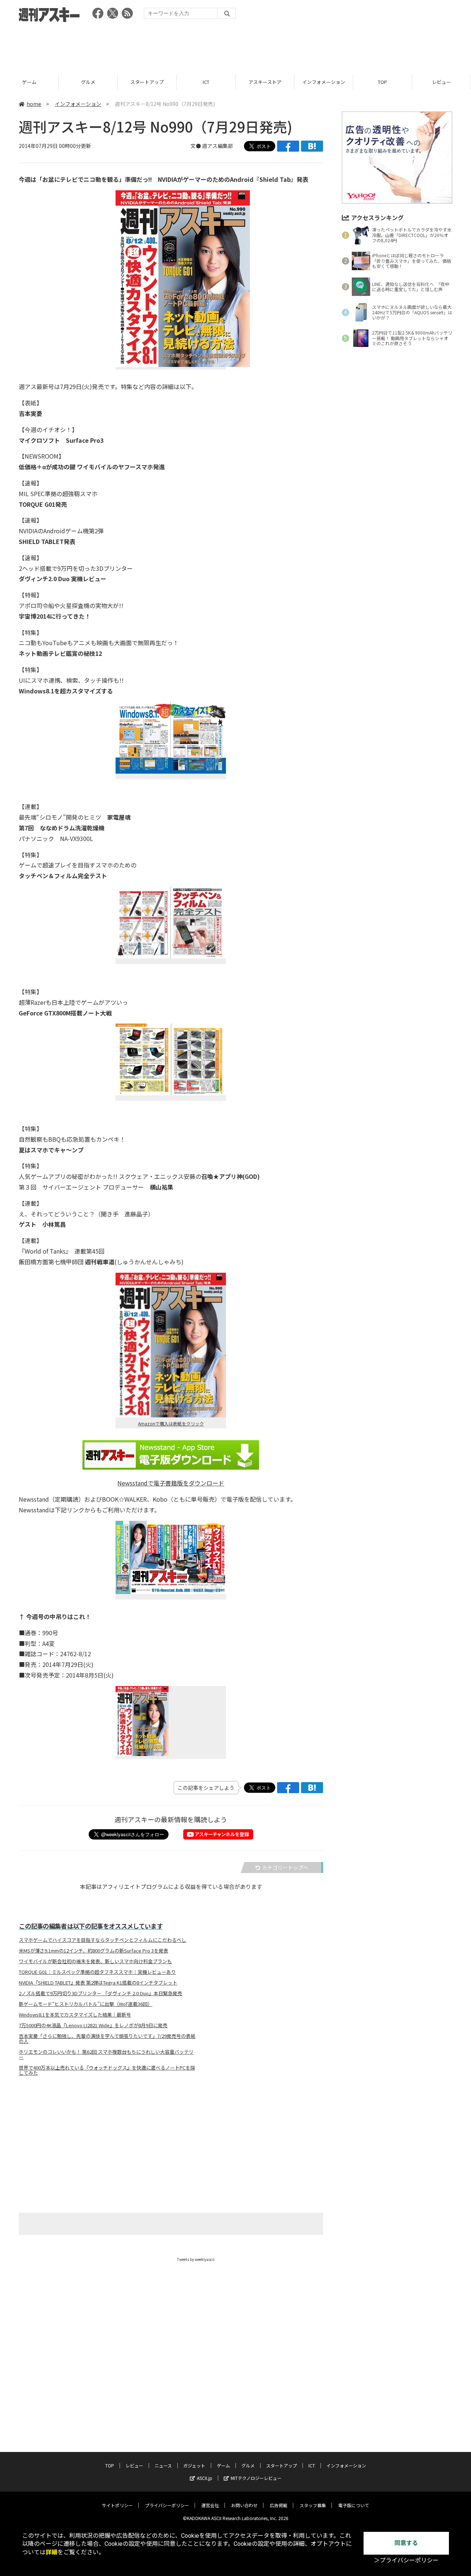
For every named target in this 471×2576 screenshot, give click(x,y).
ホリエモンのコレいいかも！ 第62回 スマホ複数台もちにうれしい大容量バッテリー (106, 2054)
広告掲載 (279, 2505)
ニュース (163, 2465)
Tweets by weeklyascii (196, 2259)
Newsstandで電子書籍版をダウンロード (171, 1483)
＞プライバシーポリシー (406, 2560)
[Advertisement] (235, 46)
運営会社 (210, 2505)
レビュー (442, 82)
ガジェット (194, 2465)
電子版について (354, 2505)
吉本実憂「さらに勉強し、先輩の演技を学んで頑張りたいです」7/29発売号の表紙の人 (107, 2039)
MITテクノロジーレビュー (256, 2478)
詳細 (52, 2552)
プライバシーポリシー (167, 2505)
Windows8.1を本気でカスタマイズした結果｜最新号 (75, 2015)
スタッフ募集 (313, 2505)
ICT (206, 82)
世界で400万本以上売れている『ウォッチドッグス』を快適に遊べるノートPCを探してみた (107, 2070)
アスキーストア (265, 82)
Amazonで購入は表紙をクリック (171, 1423)
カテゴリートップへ (285, 1867)
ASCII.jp (205, 2478)
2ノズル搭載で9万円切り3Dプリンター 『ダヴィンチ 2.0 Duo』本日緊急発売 (100, 1993)
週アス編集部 (217, 146)
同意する (406, 2543)
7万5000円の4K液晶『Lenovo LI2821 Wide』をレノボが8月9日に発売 (93, 2025)
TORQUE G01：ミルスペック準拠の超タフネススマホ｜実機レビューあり (97, 1972)
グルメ (88, 82)
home (34, 104)
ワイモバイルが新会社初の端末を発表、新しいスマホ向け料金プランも (95, 1961)
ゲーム (29, 82)
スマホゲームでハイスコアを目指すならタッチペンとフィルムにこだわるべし (102, 1940)
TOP (383, 82)
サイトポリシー (117, 2505)
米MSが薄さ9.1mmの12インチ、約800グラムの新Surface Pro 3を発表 (93, 1951)
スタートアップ (147, 82)
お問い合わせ (244, 2505)
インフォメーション (324, 82)
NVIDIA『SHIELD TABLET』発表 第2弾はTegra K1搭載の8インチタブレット (98, 1983)
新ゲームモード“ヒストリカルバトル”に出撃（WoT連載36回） (86, 2004)
